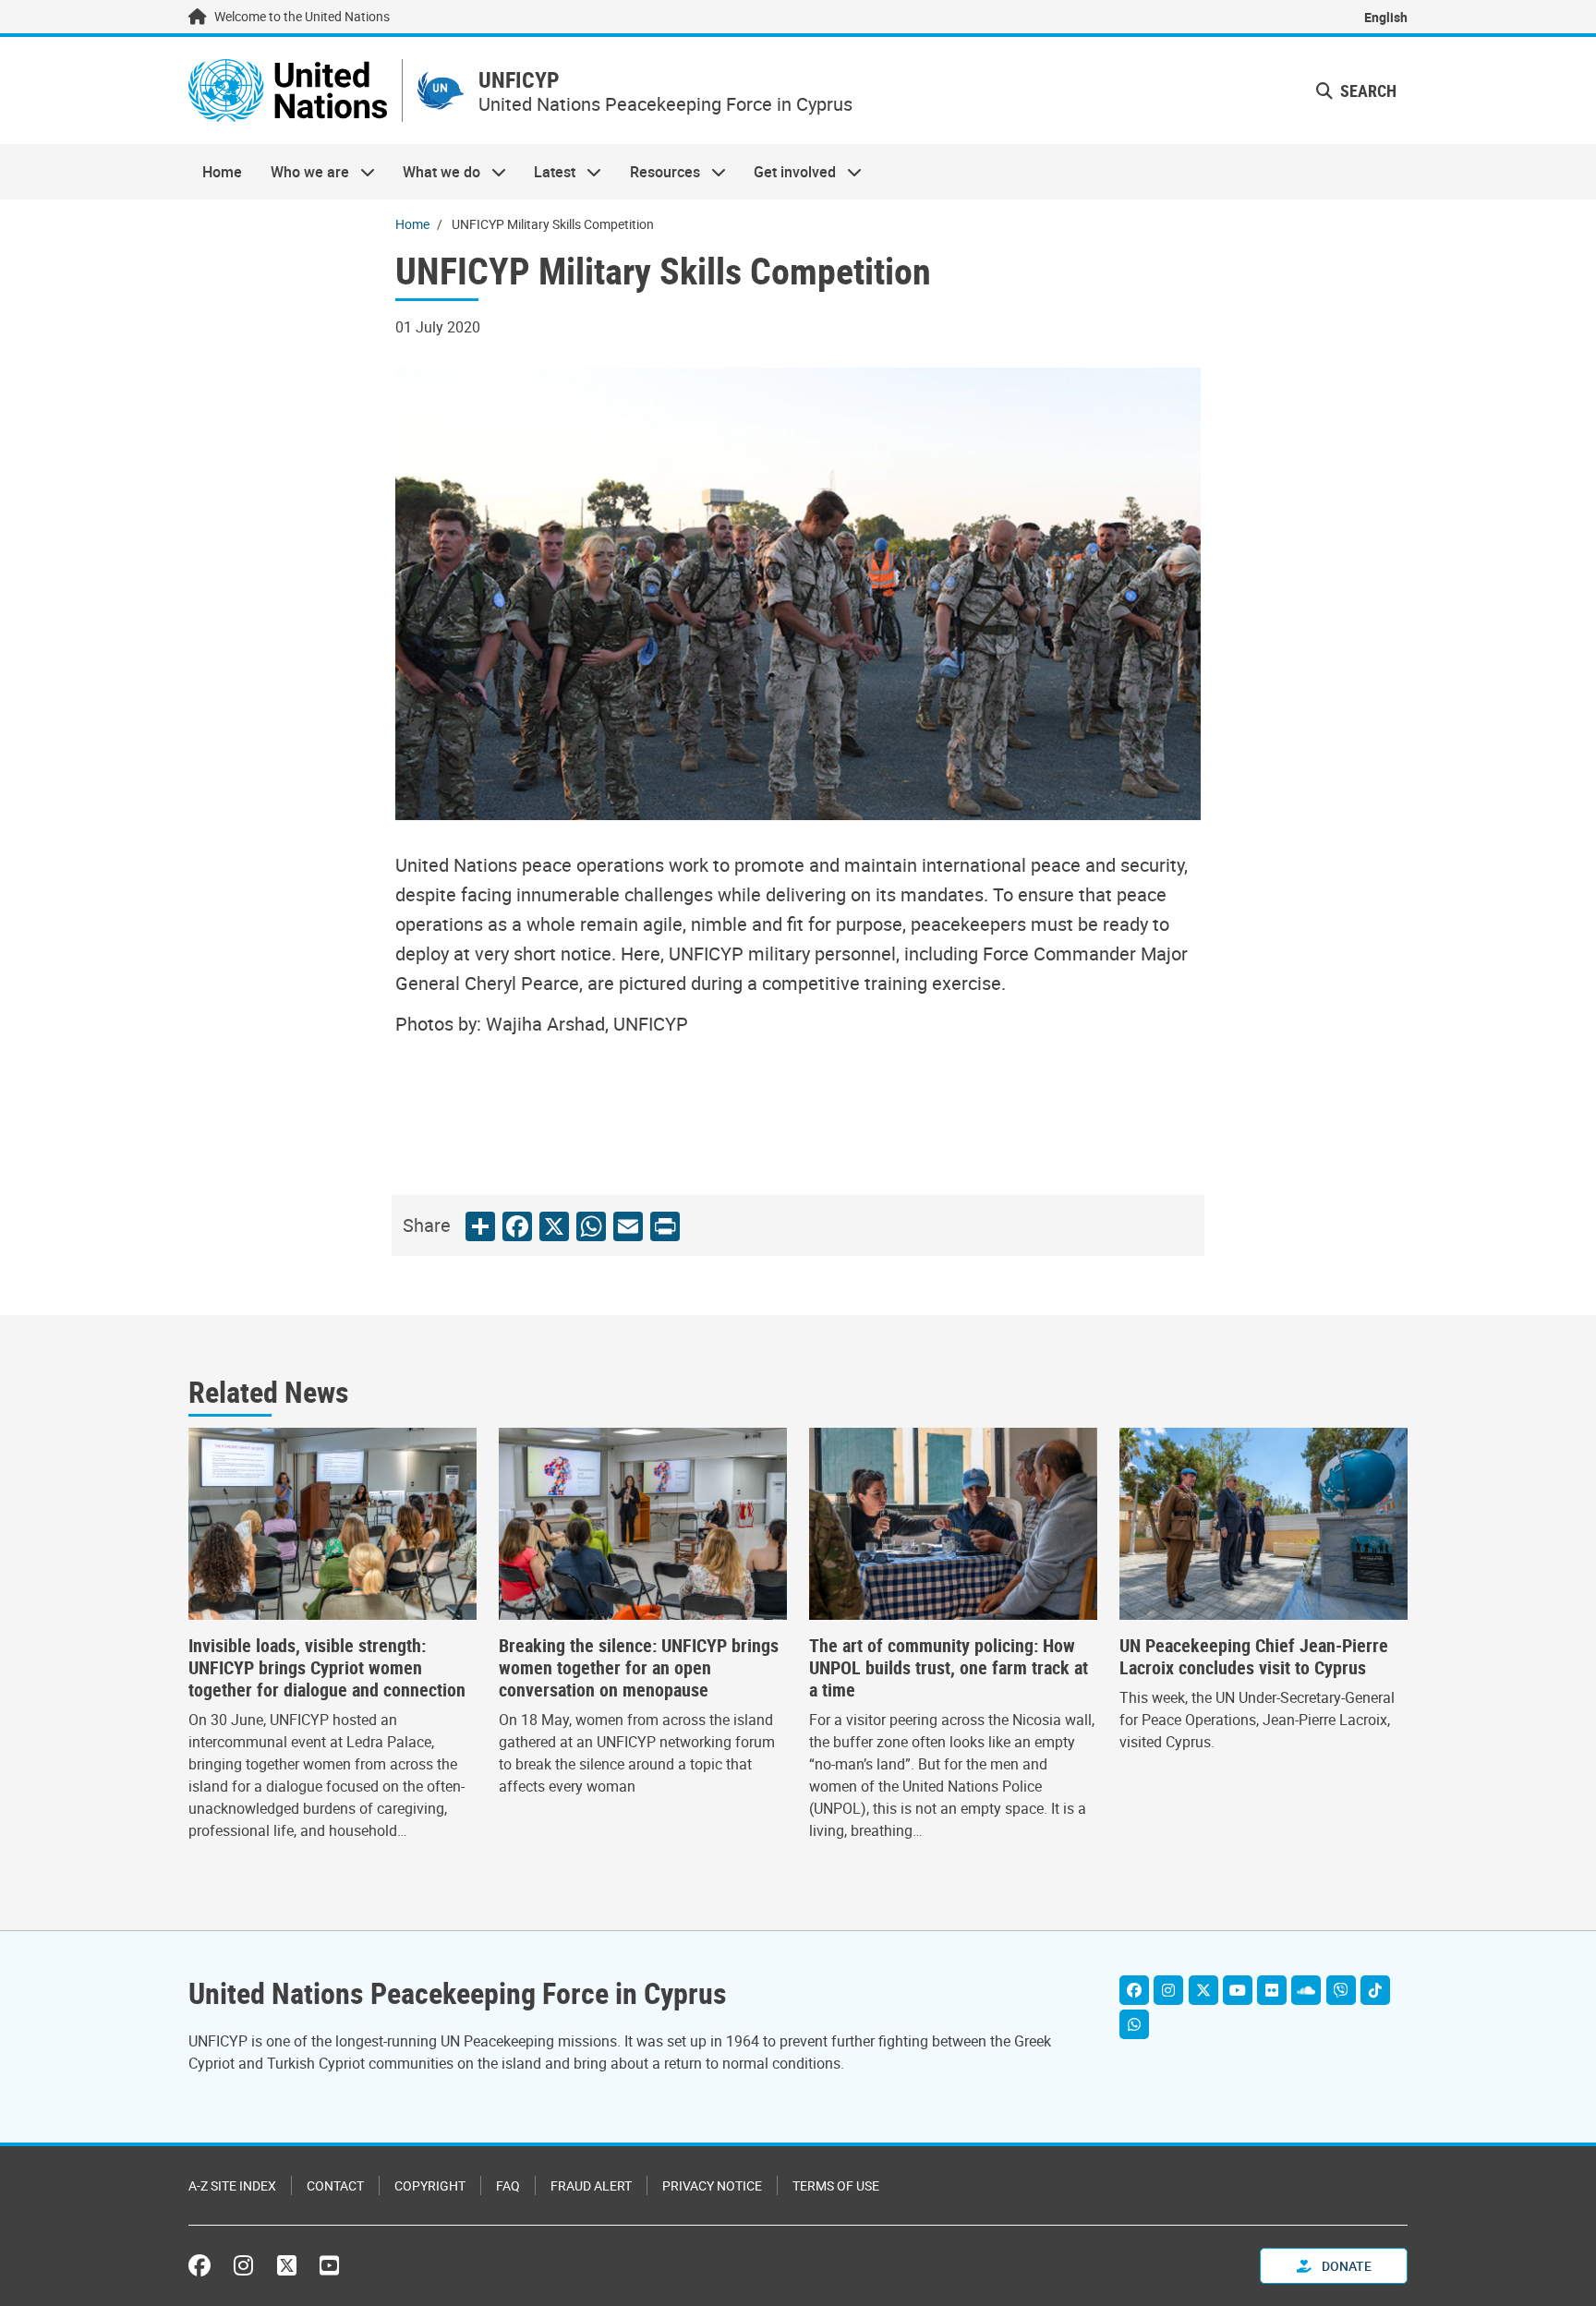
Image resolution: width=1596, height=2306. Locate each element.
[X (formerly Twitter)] (287, 2265)
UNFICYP (519, 80)
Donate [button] (1345, 2266)
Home (222, 172)
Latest (548, 172)
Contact (335, 2185)
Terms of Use (836, 2185)
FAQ (508, 2185)
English (1386, 17)
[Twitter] (1203, 1990)
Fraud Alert (591, 2185)
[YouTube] (1238, 1990)
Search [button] (1366, 91)
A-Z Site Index (232, 2185)
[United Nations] (288, 91)
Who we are (302, 172)
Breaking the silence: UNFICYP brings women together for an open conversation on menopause (639, 1668)
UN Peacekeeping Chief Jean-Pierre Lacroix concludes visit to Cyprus (1254, 1657)
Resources (658, 172)
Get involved (788, 172)
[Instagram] (1168, 1990)
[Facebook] (1134, 1990)
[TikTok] (1375, 1990)
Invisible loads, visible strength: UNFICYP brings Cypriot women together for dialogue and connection (327, 1668)
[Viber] (1341, 1990)
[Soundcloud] (1306, 1990)
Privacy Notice (712, 2185)
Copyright (430, 2185)
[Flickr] (1272, 1990)
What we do (435, 172)
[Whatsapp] (1134, 2024)
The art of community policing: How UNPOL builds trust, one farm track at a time (949, 1668)
